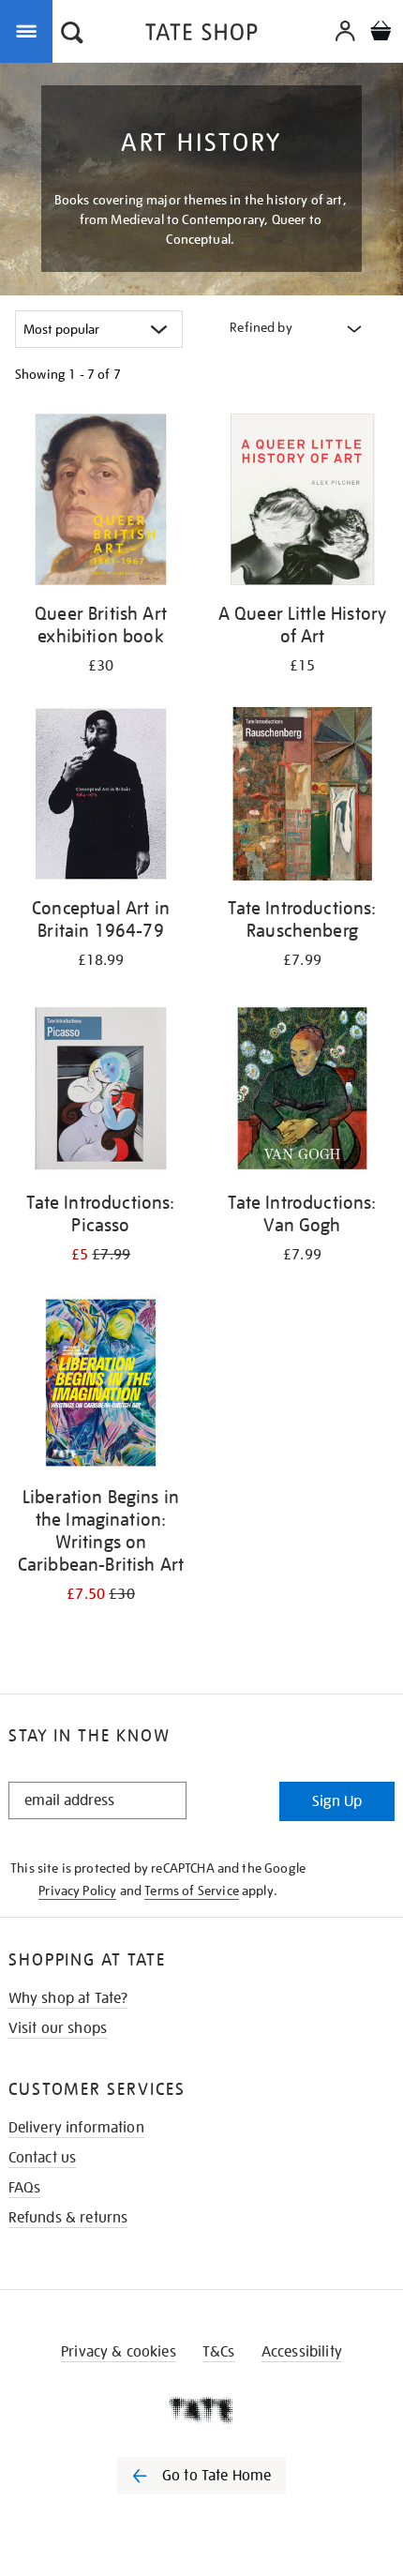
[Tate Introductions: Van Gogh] (302, 1092)
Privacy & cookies (119, 2352)
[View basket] (381, 33)
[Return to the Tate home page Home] (201, 35)
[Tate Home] (201, 2410)
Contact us (43, 2158)
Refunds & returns (68, 2218)
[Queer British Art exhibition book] (101, 503)
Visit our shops (58, 2028)
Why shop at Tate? (68, 1998)
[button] (72, 35)
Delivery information (76, 2128)
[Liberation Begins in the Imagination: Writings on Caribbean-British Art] (101, 1386)
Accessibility (302, 2352)
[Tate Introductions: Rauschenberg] (302, 797)
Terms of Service (192, 1891)
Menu (30, 30)
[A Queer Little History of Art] (302, 503)
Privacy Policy (77, 1891)
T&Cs (219, 2352)
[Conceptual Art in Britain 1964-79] (101, 797)
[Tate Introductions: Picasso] (101, 1092)
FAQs (25, 2188)
